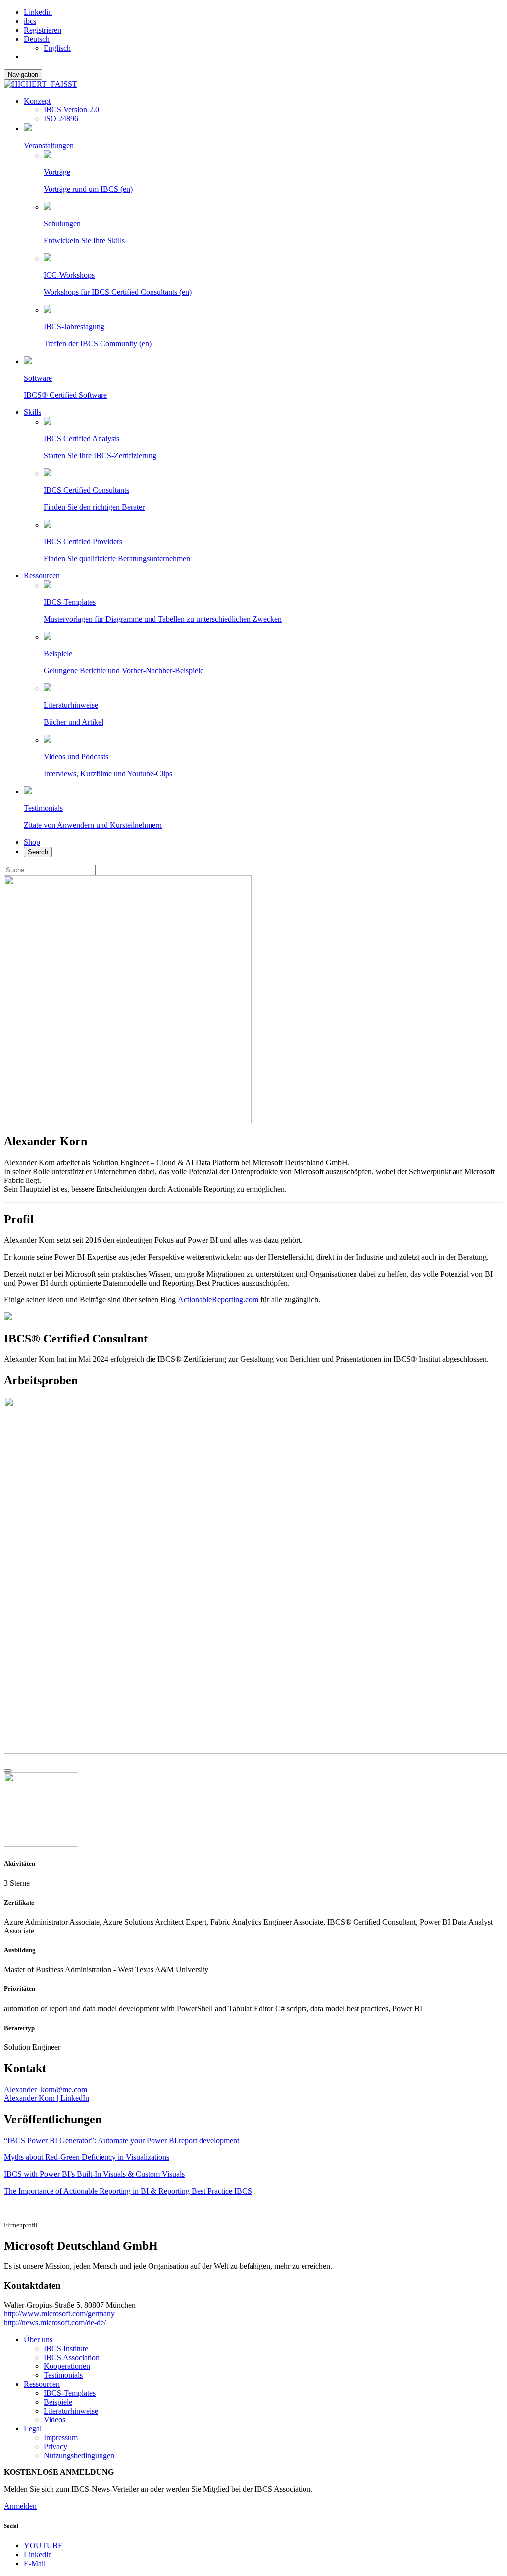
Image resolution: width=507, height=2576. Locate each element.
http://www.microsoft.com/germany (59, 2314)
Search (38, 852)
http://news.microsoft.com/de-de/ (55, 2323)
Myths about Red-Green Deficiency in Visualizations (87, 2157)
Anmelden (20, 2506)
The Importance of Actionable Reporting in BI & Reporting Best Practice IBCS (128, 2191)
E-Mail (35, 2563)
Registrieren (43, 30)
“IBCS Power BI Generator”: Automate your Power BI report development (122, 2140)
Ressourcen (42, 575)
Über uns (38, 2339)
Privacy (55, 2446)
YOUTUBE (43, 2546)
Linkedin (38, 12)
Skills (32, 412)
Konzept (37, 101)
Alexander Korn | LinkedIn (47, 2098)
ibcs (30, 21)
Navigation (23, 75)
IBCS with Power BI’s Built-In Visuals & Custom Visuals (94, 2174)
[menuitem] (37, 39)
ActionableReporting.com (218, 1300)
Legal (33, 2429)
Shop (32, 842)
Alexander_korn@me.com (46, 2089)
